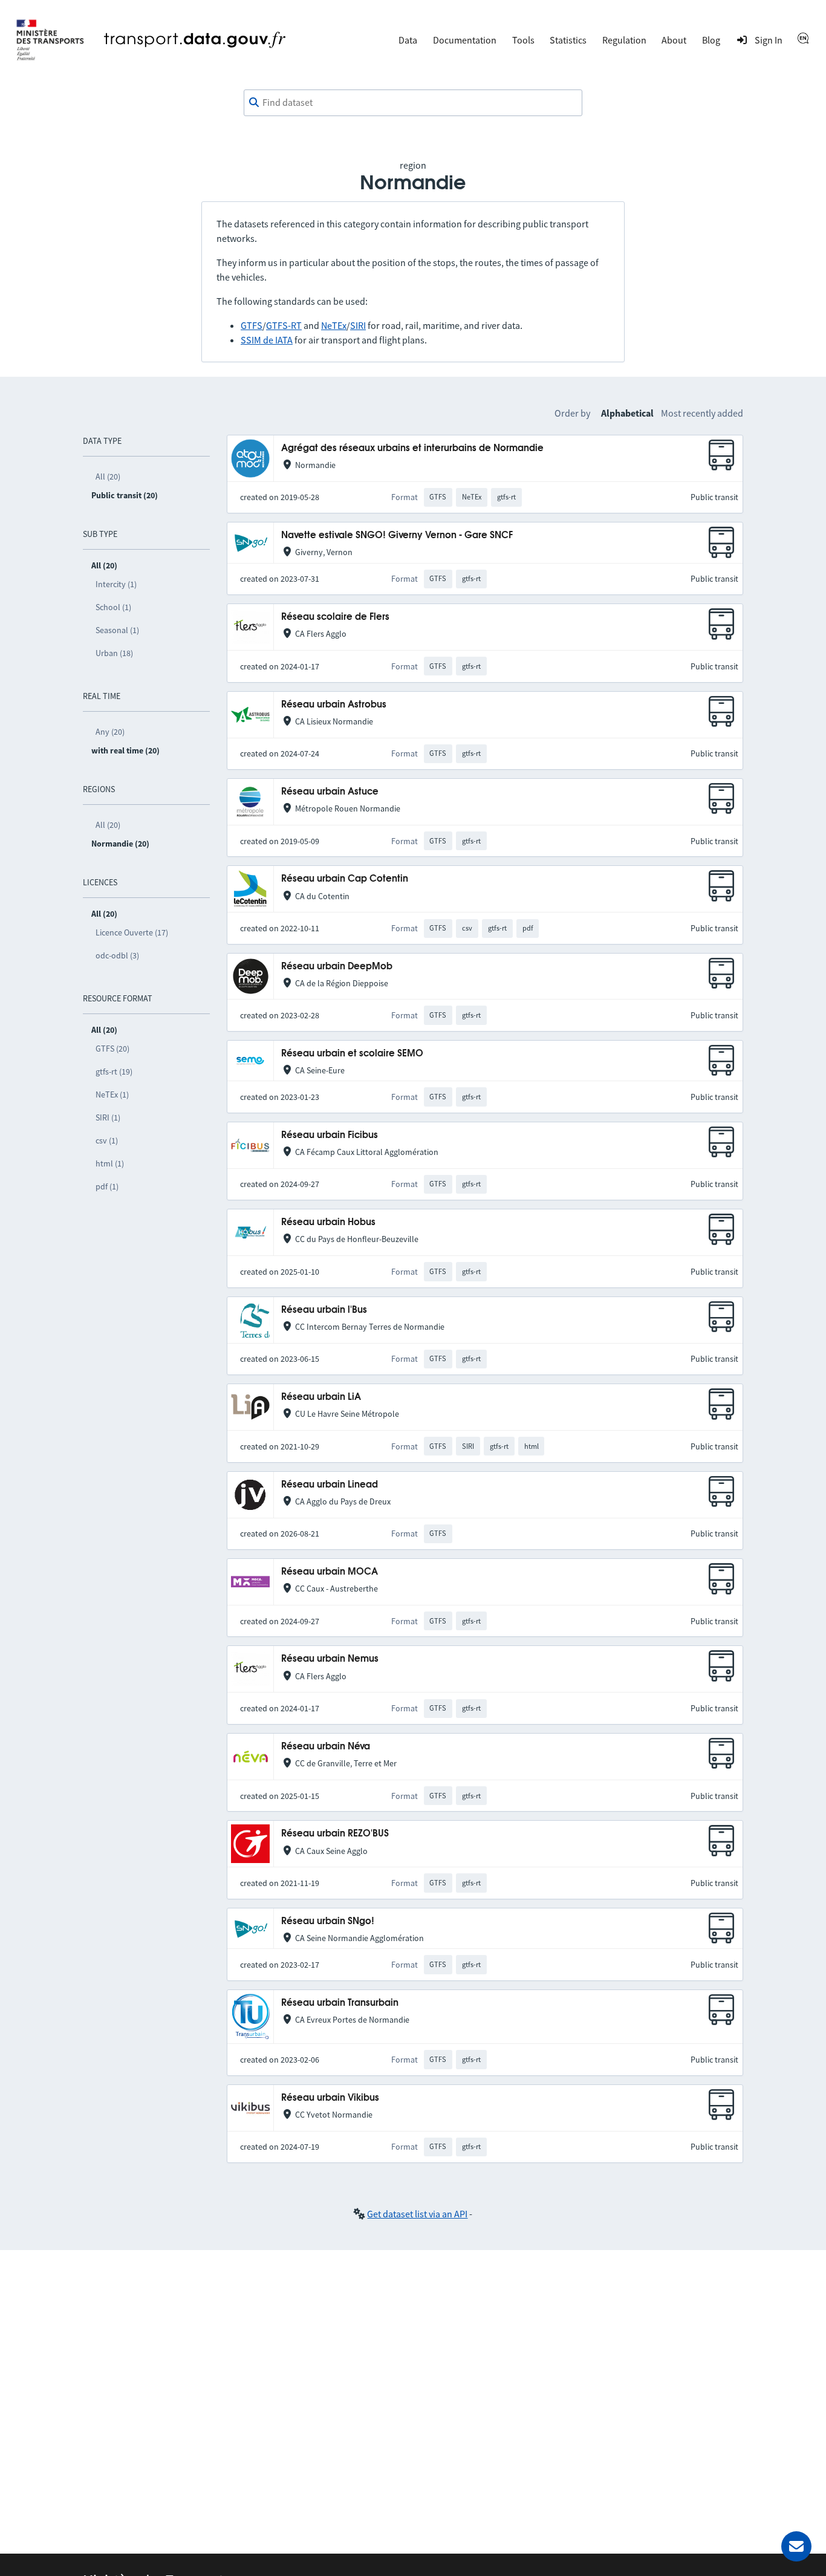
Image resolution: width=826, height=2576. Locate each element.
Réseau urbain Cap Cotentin (345, 879)
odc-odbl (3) (117, 955)
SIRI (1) (108, 1117)
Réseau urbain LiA (321, 1397)
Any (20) (110, 732)
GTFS (252, 325)
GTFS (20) (112, 1049)
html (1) (110, 1163)
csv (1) (107, 1140)
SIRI (358, 325)
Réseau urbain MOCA (330, 1572)
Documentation (465, 40)
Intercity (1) (116, 584)
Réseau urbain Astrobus (334, 705)
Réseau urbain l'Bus (324, 1310)
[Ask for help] (796, 2546)
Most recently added (702, 413)
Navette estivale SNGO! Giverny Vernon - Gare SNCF (397, 535)
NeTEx (334, 325)
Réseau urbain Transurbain (340, 2003)
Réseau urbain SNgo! (328, 1921)
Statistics (568, 40)
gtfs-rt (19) (114, 1072)
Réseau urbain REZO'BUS (335, 1834)
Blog (711, 40)
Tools (523, 40)
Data (408, 40)
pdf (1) (107, 1186)
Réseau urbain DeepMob (337, 967)
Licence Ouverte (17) (132, 932)
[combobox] (413, 103)
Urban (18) (114, 653)
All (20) (108, 476)
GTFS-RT (284, 325)
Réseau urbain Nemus (330, 1659)
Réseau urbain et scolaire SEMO (352, 1054)
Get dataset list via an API (417, 2214)
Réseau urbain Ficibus (330, 1135)
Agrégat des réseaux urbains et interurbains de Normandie (412, 448)
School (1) (113, 607)
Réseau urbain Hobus (328, 1222)
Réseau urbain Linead (330, 1485)
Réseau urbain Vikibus (330, 2098)
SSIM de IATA (267, 340)
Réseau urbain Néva (326, 1747)
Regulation (624, 40)
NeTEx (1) (112, 1094)
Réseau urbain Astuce (330, 792)
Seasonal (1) (117, 630)
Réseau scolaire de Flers (335, 617)
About (674, 40)
